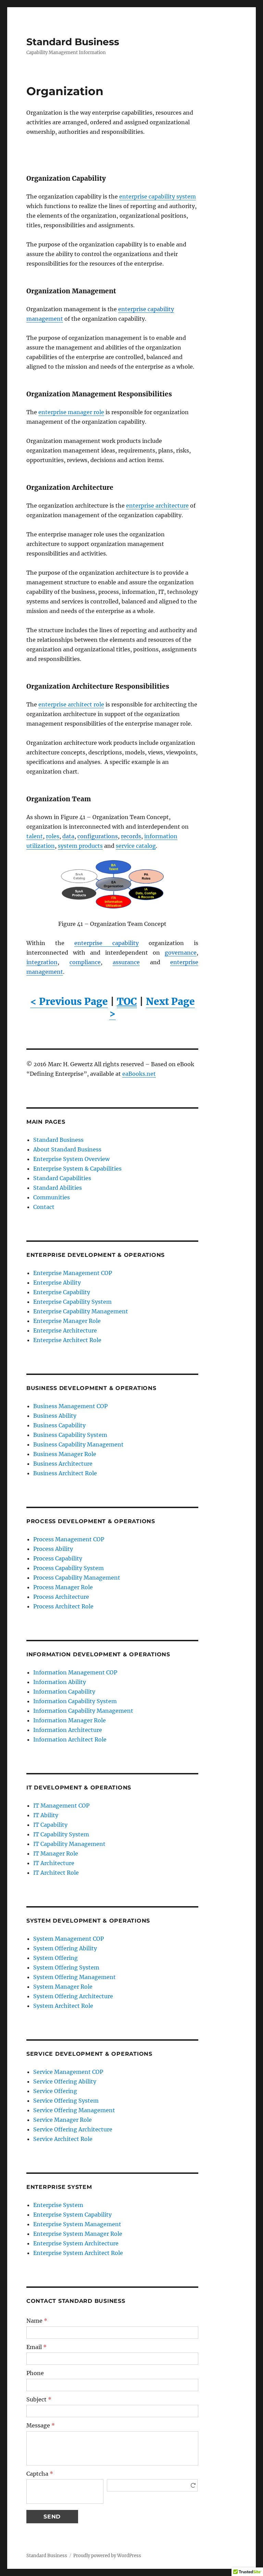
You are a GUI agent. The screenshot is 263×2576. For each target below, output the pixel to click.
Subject (39, 2399)
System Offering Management (74, 1977)
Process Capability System (68, 1568)
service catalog (136, 846)
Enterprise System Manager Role (78, 2234)
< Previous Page (69, 1002)
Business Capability (59, 1425)
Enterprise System (58, 2205)
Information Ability (60, 1682)
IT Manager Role (56, 1853)
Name (37, 2321)
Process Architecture (61, 1597)
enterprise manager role (71, 412)
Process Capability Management (77, 1578)
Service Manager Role (62, 2120)
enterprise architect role (71, 704)
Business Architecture (63, 1464)
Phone (35, 2373)
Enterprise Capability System (72, 1302)
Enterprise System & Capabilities (77, 1169)
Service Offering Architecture (73, 2129)
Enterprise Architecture (65, 1330)
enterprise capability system (158, 196)
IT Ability (46, 1815)
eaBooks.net (139, 1074)
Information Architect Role (70, 1739)
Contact (44, 1207)
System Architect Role (63, 2006)
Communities (52, 1197)
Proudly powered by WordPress (107, 2556)
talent (35, 836)
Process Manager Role (63, 1587)
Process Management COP (69, 1539)
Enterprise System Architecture (76, 2243)
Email (36, 2347)
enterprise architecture (157, 506)
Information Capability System (75, 1701)
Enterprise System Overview (71, 1159)
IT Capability (50, 1825)
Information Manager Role (70, 1720)
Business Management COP (70, 1406)
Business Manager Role (65, 1454)
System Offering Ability (65, 1948)
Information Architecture (68, 1730)
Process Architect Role (63, 1606)
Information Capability (64, 1692)
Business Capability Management (78, 1444)
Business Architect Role (65, 1473)
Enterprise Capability (62, 1292)
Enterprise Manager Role (67, 1321)
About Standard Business (67, 1149)
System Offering (55, 1958)
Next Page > (152, 1008)
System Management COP (68, 1939)
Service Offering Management (74, 2110)
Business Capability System (70, 1435)
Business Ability (55, 1416)
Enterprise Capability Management (81, 1311)
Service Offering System (66, 2101)
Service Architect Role (63, 2139)
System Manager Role (63, 1987)
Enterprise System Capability (72, 2215)
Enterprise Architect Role (67, 1340)
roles (53, 836)
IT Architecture (54, 1863)
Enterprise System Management (77, 2224)
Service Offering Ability (65, 2081)
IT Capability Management (69, 1844)
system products (80, 846)
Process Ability (53, 1549)
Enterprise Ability (57, 1283)
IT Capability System (61, 1834)
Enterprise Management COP (73, 1273)
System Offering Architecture (73, 1996)
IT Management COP (61, 1806)
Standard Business (73, 42)
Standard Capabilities (62, 1178)
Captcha (40, 2474)
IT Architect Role (56, 1873)
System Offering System (66, 1967)
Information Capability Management (83, 1711)
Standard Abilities (58, 1188)
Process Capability (58, 1558)
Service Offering (55, 2091)
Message (41, 2425)
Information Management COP (75, 1672)
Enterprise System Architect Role (78, 2253)
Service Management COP (68, 2072)
